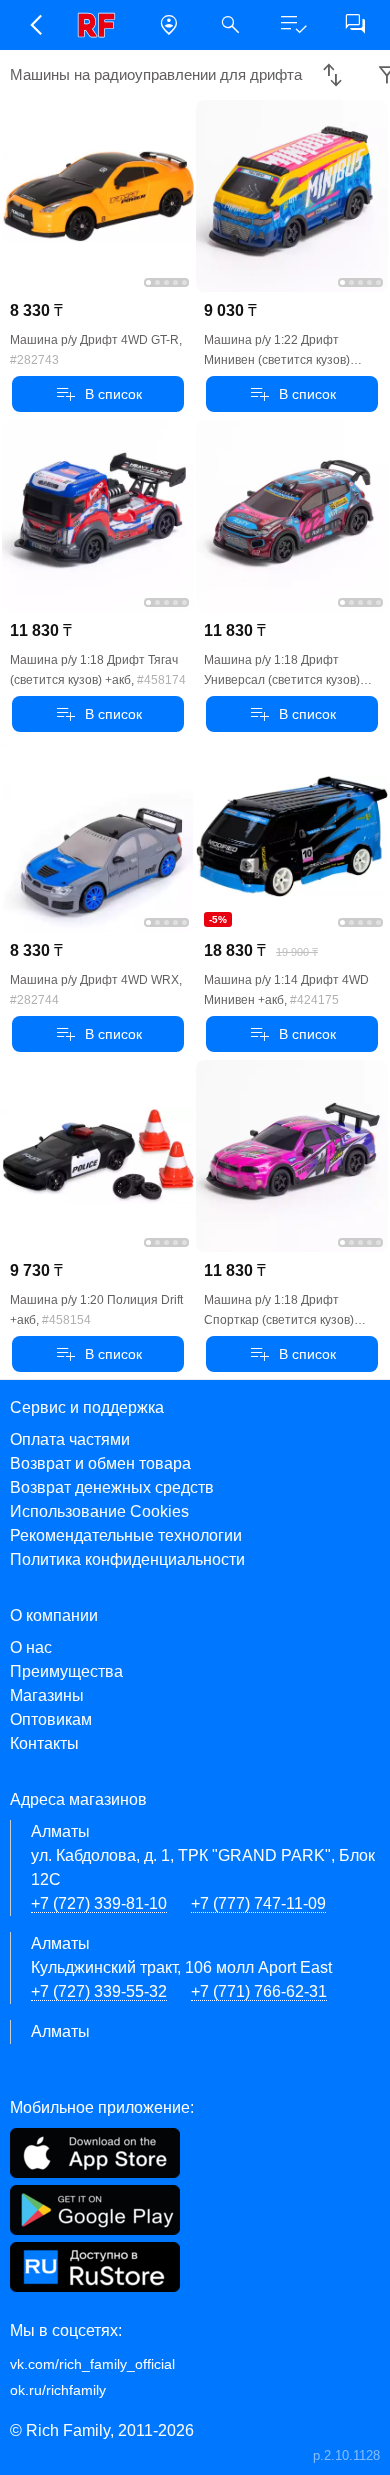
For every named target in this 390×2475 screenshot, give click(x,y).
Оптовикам (51, 1719)
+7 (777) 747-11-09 (258, 1903)
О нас (31, 1647)
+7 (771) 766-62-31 (259, 1991)
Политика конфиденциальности (127, 1559)
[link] (102, 25)
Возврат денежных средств (112, 1487)
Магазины (47, 1695)
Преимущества (66, 1671)
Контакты (44, 1743)
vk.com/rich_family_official (92, 2364)
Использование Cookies (99, 1511)
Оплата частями (70, 1439)
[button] (35, 25)
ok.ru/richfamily (58, 2390)
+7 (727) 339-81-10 (99, 1903)
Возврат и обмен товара (100, 1463)
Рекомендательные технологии (126, 1535)
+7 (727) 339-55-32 (99, 1991)
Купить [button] (98, 394)
